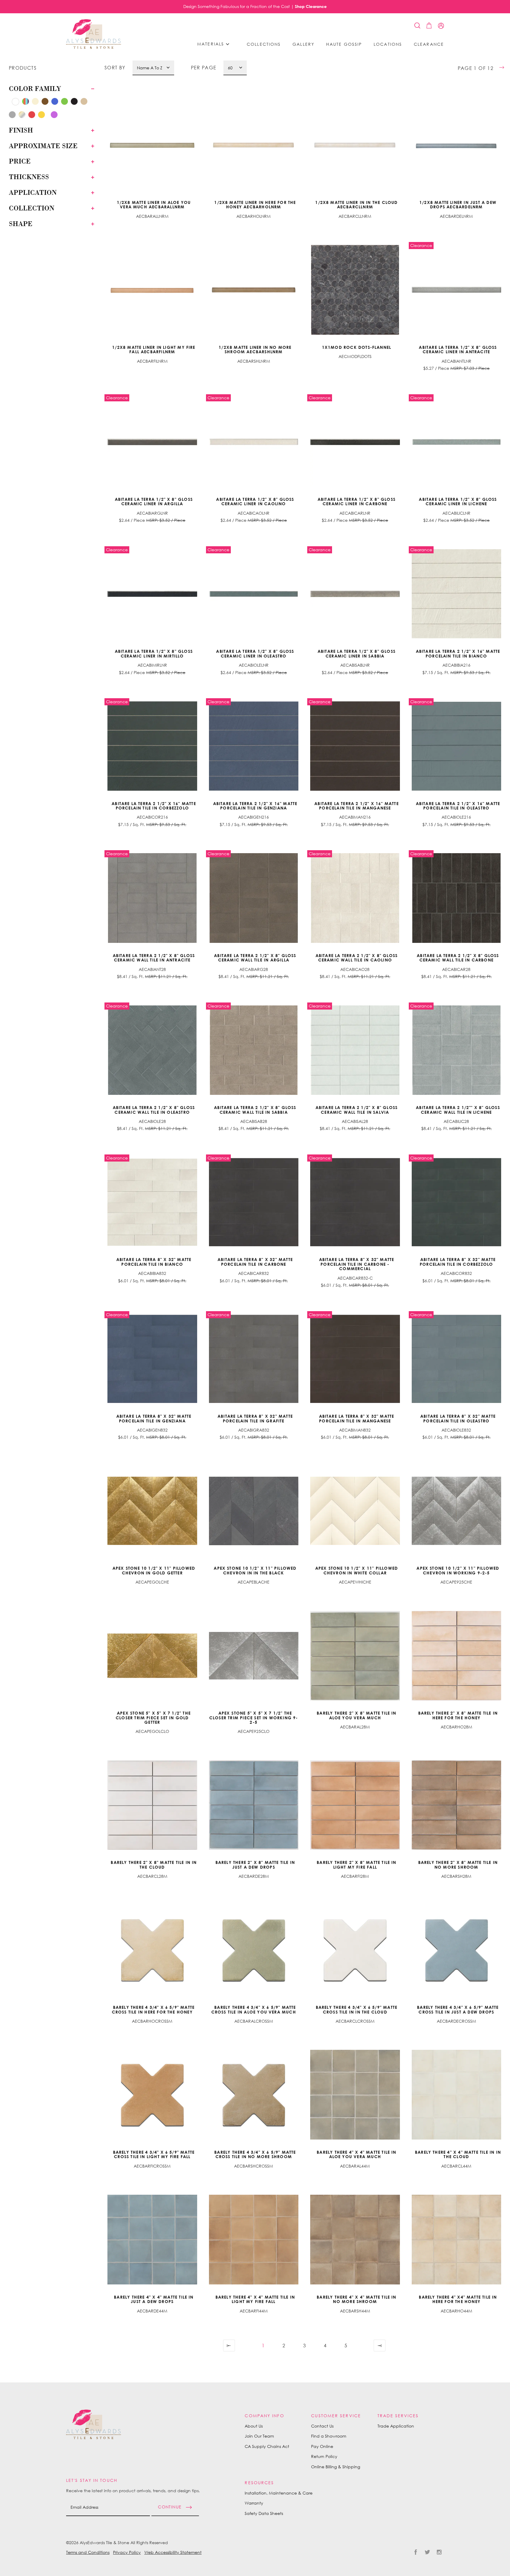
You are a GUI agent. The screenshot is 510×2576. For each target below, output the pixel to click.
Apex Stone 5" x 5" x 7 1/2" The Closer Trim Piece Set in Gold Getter (153, 1718)
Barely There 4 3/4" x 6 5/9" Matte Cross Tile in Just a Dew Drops (458, 2009)
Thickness (29, 177)
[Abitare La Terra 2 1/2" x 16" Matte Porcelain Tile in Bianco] (457, 594)
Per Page (204, 68)
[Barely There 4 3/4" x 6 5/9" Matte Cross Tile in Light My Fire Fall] (152, 2095)
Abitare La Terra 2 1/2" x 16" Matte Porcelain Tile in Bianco (458, 653)
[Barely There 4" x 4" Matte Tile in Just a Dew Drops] (152, 2240)
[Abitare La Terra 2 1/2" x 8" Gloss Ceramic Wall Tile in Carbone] (457, 898)
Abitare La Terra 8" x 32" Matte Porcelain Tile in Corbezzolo (458, 1262)
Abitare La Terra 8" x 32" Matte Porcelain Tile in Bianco (154, 1262)
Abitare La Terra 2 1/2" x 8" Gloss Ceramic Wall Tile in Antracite (154, 958)
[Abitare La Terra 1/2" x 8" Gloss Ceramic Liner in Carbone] (355, 442)
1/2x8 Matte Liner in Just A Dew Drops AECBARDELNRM (458, 205)
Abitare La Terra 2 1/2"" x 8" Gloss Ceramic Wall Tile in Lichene (458, 1110)
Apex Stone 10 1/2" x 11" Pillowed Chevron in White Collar (357, 1570)
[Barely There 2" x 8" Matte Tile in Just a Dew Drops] (254, 1805)
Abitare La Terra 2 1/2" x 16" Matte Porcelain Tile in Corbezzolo (154, 806)
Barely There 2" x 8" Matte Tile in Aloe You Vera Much (356, 1715)
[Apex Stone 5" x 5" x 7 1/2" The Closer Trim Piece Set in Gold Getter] (152, 1656)
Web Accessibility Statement (173, 2552)
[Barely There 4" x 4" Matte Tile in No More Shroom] (355, 2240)
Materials (211, 44)
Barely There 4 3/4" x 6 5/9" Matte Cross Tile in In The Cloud (357, 2009)
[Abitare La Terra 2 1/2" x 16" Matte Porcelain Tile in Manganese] (355, 746)
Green (66, 103)
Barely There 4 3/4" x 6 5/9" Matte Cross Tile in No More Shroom (255, 2154)
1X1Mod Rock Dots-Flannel (357, 347)
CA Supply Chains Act (267, 2446)
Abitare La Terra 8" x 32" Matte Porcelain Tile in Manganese (357, 1418)
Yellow (43, 116)
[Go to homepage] (94, 34)
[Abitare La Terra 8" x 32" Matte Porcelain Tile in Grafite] (254, 1359)
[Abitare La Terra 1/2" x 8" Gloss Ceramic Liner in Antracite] (457, 290)
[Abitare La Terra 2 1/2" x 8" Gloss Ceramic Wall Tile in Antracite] (152, 898)
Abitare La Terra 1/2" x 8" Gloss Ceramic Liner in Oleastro (255, 653)
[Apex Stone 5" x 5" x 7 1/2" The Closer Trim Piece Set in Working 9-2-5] (254, 1656)
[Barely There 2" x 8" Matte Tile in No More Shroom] (457, 1805)
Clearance (429, 44)
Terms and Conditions (88, 2552)
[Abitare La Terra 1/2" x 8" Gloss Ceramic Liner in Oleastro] (254, 594)
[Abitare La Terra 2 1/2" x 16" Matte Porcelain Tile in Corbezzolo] (152, 746)
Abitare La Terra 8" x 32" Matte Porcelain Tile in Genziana (154, 1418)
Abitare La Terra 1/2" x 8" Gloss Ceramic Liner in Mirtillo (154, 653)
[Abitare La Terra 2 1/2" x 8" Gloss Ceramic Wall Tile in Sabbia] (254, 1050)
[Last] (380, 2346)
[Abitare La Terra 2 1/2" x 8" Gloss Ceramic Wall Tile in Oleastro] (152, 1050)
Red (33, 116)
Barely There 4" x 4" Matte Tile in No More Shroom (356, 2299)
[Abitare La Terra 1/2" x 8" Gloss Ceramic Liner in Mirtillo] (152, 594)
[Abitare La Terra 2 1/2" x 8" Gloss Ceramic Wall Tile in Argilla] (254, 898)
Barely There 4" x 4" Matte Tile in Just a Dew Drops (154, 2299)
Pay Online (322, 2446)
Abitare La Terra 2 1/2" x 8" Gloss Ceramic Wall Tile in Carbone (458, 958)
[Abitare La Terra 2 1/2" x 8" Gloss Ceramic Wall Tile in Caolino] (355, 898)
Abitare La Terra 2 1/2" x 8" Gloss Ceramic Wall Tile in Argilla (255, 958)
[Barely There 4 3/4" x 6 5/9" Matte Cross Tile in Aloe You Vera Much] (254, 1950)
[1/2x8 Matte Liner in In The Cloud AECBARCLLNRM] (355, 145)
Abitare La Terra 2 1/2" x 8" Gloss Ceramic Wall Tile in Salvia (357, 1110)
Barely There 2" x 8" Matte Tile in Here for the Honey (458, 1715)
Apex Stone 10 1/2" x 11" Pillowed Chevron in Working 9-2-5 (458, 1570)
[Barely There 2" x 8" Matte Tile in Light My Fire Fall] (355, 1805)
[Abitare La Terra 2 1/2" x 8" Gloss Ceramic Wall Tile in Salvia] (355, 1050)
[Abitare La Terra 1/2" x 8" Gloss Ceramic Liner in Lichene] (457, 442)
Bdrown (62, 114)
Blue (56, 103)
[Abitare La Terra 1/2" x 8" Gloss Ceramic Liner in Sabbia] (355, 594)
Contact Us (322, 2426)
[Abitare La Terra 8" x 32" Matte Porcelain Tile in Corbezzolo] (457, 1202)
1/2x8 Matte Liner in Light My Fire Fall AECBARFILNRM (154, 349)
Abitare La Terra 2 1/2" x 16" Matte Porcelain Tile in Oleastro (458, 806)
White (17, 103)
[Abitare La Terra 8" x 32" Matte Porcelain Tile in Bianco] (152, 1202)
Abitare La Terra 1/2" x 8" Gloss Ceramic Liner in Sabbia (357, 653)
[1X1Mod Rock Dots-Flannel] (355, 290)
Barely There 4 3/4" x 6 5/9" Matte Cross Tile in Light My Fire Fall (154, 2154)
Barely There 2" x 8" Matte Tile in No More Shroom (458, 1864)
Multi (27, 103)
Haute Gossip (344, 44)
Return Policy (324, 2456)
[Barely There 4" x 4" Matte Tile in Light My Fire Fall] (254, 2240)
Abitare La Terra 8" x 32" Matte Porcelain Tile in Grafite (255, 1418)
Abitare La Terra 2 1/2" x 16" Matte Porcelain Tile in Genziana (255, 806)
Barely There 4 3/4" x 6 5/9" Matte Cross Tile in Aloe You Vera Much (254, 2009)
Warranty (254, 2503)
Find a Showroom (329, 2436)
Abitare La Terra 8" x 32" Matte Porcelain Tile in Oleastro (458, 1418)
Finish (21, 130)
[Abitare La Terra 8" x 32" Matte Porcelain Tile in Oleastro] (457, 1359)
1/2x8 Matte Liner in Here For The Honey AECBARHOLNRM (255, 205)
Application (33, 192)
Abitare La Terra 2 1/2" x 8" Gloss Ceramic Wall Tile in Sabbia (255, 1110)
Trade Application (396, 2426)
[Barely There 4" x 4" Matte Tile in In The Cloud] (457, 2095)
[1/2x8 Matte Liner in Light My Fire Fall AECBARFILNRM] (152, 290)
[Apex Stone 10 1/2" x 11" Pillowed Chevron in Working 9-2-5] (457, 1511)
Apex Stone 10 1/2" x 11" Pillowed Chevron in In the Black (255, 1570)
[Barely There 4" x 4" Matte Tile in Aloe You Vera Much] (355, 2095)
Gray (10, 101)
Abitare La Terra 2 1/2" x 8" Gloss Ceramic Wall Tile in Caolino (357, 958)
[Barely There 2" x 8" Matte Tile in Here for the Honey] (457, 1656)
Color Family (35, 89)
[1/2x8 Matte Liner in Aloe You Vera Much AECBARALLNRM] (152, 145)
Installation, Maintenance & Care (279, 2493)
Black (76, 103)
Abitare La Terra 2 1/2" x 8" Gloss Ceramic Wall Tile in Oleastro (154, 1110)
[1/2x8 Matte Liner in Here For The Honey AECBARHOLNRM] (254, 145)
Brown (46, 103)
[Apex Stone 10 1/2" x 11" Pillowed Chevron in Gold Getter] (152, 1511)
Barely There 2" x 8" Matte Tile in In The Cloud (154, 1864)
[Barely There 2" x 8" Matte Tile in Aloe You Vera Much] (355, 1656)
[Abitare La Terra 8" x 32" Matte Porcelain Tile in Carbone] (254, 1202)
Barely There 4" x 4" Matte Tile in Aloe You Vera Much (356, 2154)
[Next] (366, 2346)
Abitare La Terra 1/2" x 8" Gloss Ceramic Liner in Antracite (458, 349)
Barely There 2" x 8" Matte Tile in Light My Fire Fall (356, 1864)
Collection (32, 208)
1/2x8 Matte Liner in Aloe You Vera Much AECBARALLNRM (154, 205)
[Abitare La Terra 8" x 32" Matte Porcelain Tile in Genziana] (152, 1359)
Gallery (303, 44)
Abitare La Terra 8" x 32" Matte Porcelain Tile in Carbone (255, 1262)
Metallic (23, 116)
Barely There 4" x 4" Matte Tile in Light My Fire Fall (255, 2299)
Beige (37, 103)
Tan (85, 103)
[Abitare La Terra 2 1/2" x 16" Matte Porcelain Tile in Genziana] (254, 746)
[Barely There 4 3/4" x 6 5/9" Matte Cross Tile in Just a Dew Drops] (457, 1950)
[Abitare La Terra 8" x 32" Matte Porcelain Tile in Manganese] (355, 1359)
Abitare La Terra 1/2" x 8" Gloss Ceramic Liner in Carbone (357, 501)
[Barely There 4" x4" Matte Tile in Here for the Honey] (457, 2240)
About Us (254, 2426)
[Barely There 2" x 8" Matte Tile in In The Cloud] (152, 1805)
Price (20, 161)
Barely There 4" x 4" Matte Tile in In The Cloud (458, 2154)
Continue (170, 2507)
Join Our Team (259, 2436)
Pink (49, 114)
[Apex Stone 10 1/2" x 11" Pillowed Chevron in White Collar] (355, 1511)
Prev (242, 2346)
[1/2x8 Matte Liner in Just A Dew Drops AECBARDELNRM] (457, 145)
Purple (56, 116)
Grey (14, 116)
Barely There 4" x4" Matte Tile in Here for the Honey (458, 2299)
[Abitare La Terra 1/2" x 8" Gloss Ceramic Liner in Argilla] (152, 442)
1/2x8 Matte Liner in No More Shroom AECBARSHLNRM (255, 349)
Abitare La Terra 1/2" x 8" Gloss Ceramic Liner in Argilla (154, 501)
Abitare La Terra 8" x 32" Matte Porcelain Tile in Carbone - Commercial (357, 1264)
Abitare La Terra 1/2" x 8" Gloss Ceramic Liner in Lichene (458, 501)
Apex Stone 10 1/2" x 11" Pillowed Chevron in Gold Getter (154, 1570)
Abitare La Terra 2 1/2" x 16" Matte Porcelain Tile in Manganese (357, 806)
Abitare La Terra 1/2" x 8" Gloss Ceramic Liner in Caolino (255, 501)
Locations (388, 44)
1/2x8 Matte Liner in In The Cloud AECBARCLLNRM (356, 205)
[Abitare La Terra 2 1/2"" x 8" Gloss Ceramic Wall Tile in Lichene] (457, 1050)
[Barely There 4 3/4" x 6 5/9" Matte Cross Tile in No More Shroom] (254, 2095)
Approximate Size (43, 146)
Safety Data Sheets (264, 2513)
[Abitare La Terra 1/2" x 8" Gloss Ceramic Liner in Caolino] (254, 442)
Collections (264, 44)
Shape (21, 224)
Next (366, 2346)
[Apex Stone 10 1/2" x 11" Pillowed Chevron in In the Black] (254, 1511)
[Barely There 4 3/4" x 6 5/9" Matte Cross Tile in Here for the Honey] (152, 1950)
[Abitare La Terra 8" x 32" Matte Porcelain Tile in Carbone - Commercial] (355, 1202)
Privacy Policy (127, 2552)
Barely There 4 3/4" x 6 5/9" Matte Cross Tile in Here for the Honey (153, 2009)
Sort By (115, 68)
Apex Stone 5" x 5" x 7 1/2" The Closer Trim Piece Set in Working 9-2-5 (254, 1718)
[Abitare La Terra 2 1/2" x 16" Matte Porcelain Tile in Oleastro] (457, 746)
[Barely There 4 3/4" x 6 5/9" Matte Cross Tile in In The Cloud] (355, 1950)
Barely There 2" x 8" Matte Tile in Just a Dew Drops (255, 1864)
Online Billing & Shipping (336, 2467)
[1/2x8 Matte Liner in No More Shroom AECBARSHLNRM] (254, 290)
